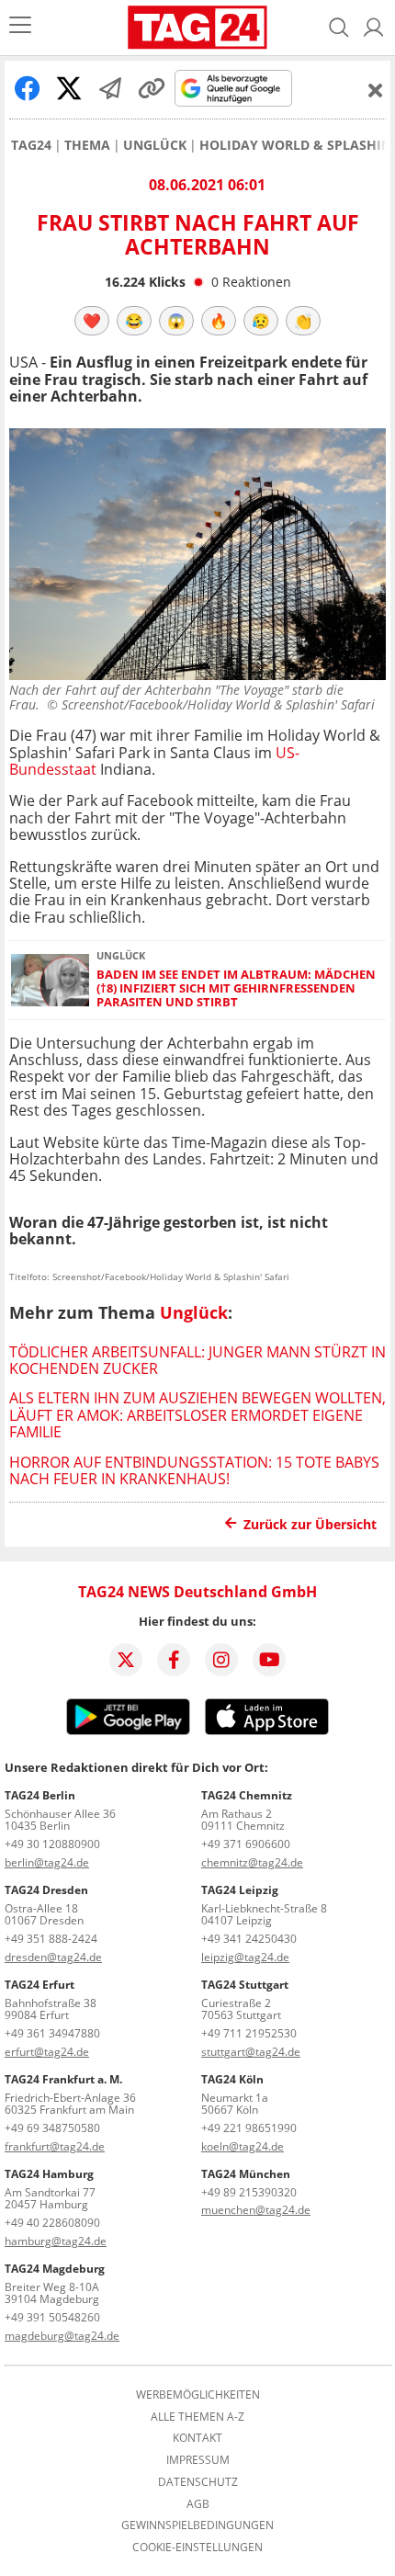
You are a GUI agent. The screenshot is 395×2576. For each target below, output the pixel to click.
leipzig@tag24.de (245, 1957)
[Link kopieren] (152, 88)
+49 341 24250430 (249, 1939)
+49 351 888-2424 (51, 1939)
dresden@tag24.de (53, 1957)
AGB (198, 2504)
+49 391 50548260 (52, 2317)
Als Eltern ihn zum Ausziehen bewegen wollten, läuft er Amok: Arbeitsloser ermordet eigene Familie (197, 1415)
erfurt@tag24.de (47, 2052)
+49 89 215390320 (249, 2192)
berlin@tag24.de (47, 1862)
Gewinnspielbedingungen (197, 2525)
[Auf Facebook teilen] (28, 88)
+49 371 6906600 (246, 1844)
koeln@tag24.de (243, 2146)
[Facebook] (174, 1660)
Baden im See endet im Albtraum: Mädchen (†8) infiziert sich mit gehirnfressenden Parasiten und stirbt (236, 989)
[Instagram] (221, 1660)
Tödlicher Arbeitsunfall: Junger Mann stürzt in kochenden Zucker (197, 1360)
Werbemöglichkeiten (198, 2395)
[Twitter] (126, 1660)
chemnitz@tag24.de (252, 1862)
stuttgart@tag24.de (251, 2052)
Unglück (155, 145)
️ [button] (92, 321)
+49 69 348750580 (52, 2128)
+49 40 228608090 (52, 2223)
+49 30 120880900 (52, 1844)
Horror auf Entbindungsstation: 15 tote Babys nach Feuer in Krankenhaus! (194, 1470)
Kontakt (197, 2438)
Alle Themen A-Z (197, 2417)
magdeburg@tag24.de (62, 2336)
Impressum (198, 2460)
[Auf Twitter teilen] (69, 88)
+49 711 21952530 (249, 2033)
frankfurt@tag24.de (55, 2146)
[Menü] (20, 27)
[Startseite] (197, 28)
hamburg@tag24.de (56, 2241)
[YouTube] (269, 1660)
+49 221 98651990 (249, 2128)
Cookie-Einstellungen (197, 2548)
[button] (374, 28)
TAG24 (31, 145)
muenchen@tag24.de (256, 2210)
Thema (87, 145)
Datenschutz (198, 2482)
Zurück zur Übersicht (310, 1524)
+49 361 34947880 (52, 2033)
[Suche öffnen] (339, 28)
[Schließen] (376, 90)
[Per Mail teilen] (110, 88)
